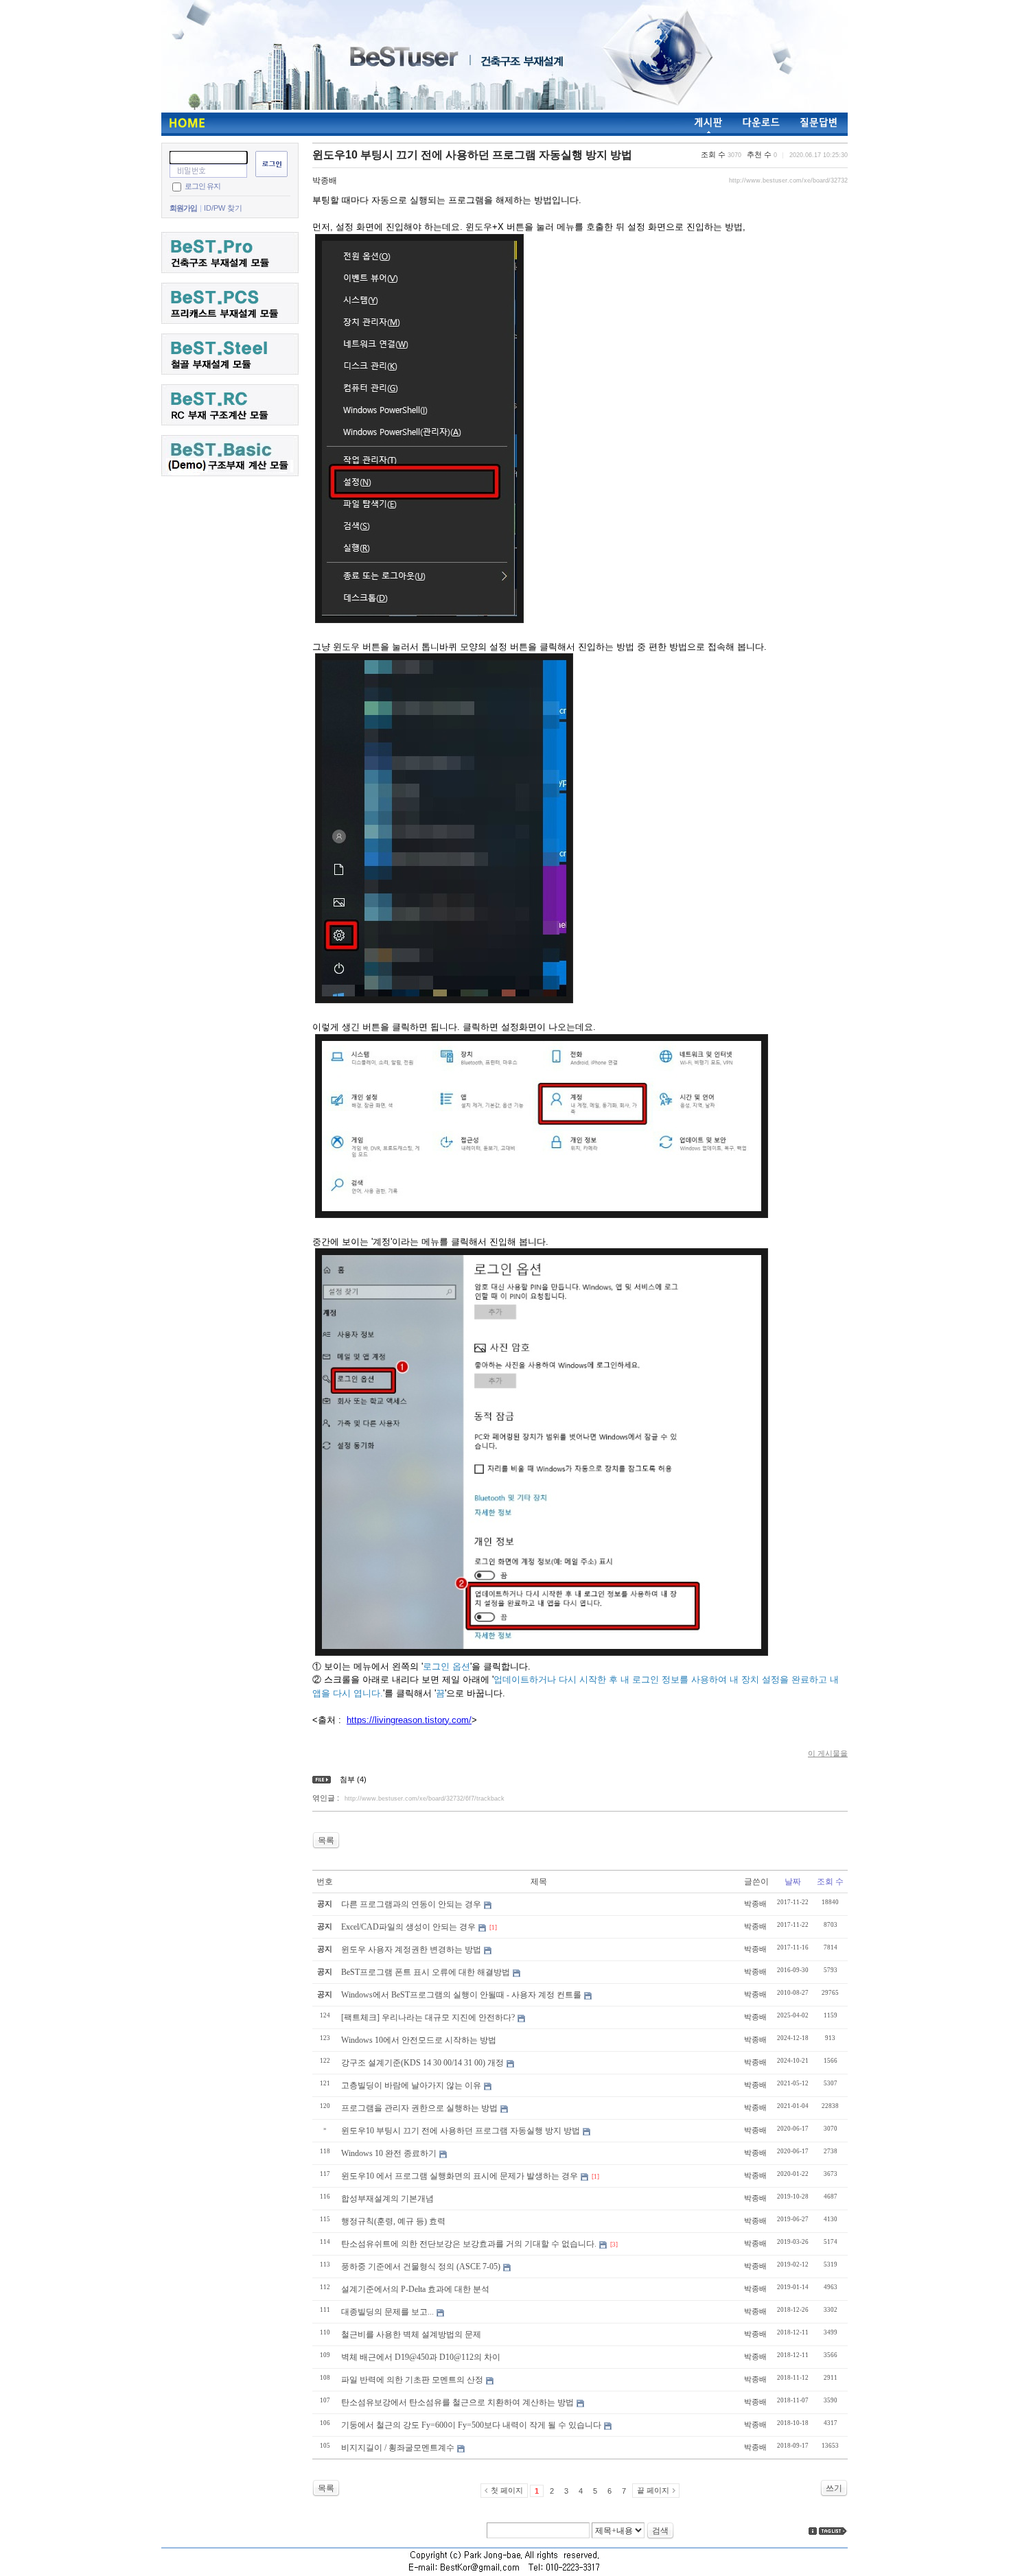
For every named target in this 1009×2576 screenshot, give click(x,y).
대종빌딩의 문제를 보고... (387, 2312)
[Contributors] (813, 2531)
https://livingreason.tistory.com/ (409, 1720)
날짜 (793, 1882)
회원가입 (183, 208)
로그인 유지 (202, 186)
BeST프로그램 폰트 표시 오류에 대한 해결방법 (426, 1972)
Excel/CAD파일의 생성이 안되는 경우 (408, 1927)
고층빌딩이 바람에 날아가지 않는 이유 (411, 2085)
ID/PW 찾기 (223, 208)
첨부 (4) (353, 1779)
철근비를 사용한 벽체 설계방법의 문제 (411, 2334)
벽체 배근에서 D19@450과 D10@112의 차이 (421, 2357)
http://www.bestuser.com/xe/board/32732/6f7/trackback (425, 1799)
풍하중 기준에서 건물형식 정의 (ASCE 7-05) (421, 2267)
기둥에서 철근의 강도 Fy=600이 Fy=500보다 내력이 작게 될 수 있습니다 (471, 2425)
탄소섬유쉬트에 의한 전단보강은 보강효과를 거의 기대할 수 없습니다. (469, 2244)
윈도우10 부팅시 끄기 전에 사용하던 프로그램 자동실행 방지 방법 (472, 155)
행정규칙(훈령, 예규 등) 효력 (393, 2221)
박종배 (325, 180)
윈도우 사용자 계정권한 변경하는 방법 (411, 1949)
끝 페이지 (653, 2490)
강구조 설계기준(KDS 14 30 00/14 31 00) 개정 (422, 2063)
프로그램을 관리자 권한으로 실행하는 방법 (419, 2108)
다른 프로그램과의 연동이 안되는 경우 (411, 1904)
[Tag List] (833, 2531)
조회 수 (830, 1882)
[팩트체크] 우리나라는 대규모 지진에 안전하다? (428, 2017)
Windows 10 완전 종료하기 (389, 2153)
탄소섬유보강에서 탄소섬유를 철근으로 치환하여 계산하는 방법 (457, 2402)
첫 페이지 (507, 2490)
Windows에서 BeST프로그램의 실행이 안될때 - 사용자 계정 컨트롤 (461, 1995)
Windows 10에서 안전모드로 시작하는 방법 (419, 2040)
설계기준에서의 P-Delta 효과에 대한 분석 (415, 2289)
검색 (660, 2531)
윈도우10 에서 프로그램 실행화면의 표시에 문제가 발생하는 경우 (460, 2176)
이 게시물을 (828, 1753)
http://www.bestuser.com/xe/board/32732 (788, 180)
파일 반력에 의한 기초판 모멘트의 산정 (412, 2380)
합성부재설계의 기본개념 (387, 2199)
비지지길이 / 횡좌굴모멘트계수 (398, 2448)
